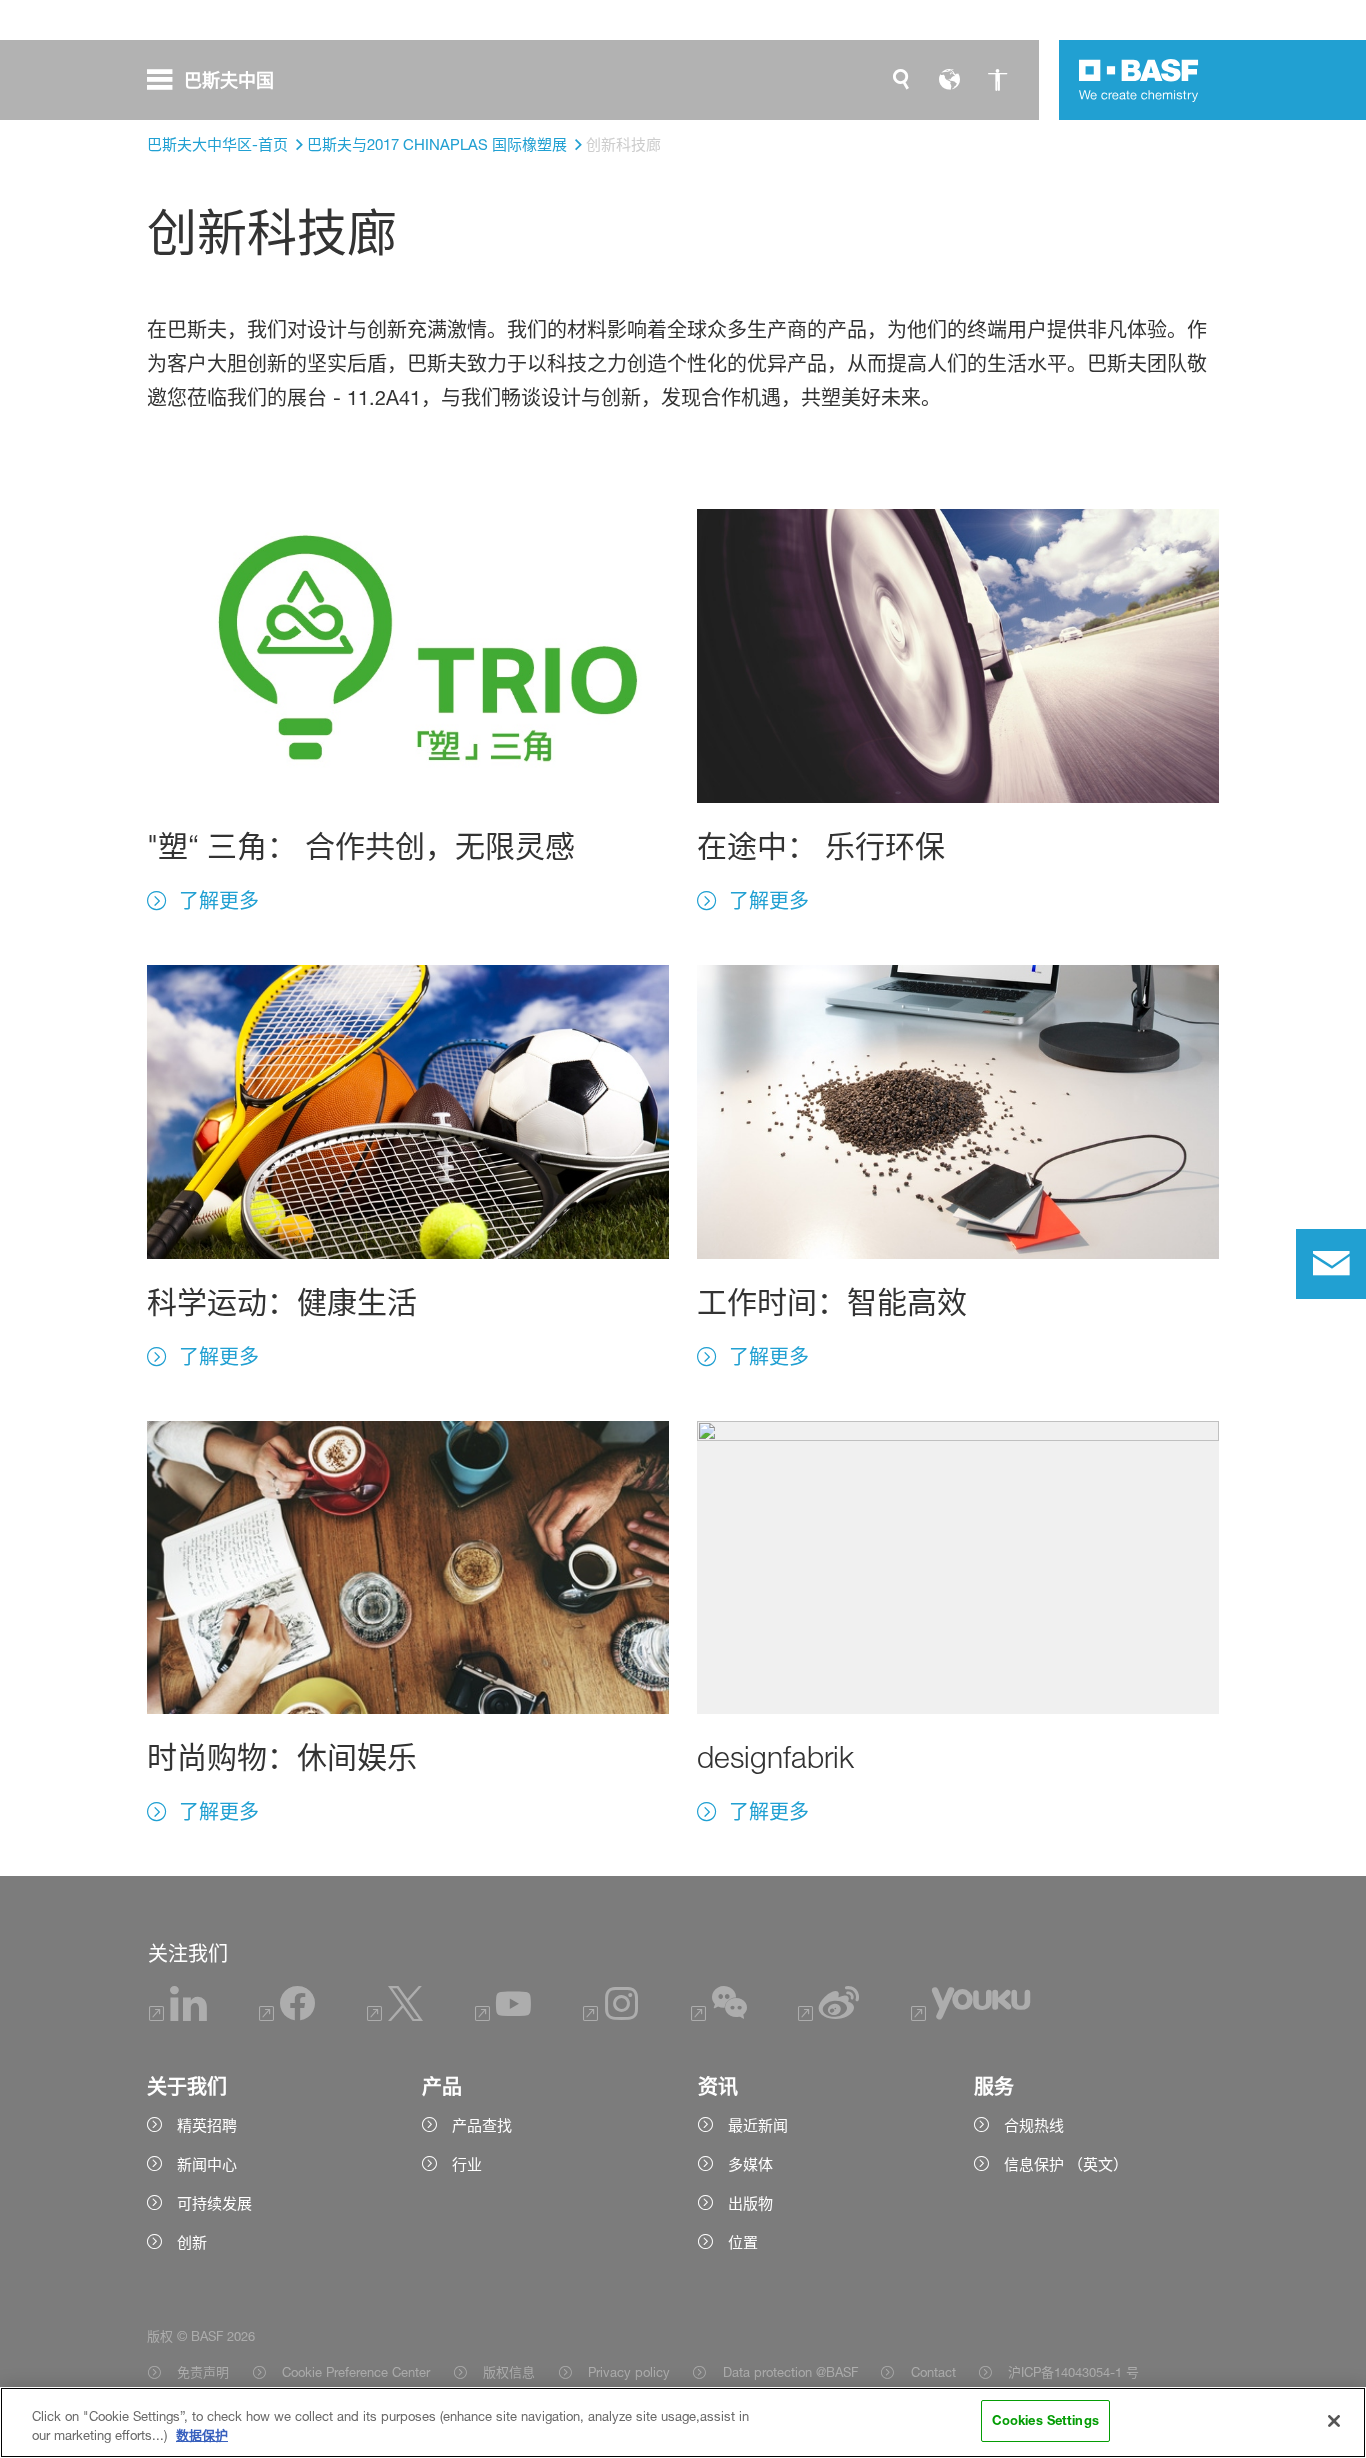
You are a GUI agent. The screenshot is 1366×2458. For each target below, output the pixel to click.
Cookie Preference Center (356, 2372)
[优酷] (970, 2015)
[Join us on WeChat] (719, 2015)
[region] (683, 2422)
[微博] (828, 2015)
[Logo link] (1139, 80)
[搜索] (901, 80)
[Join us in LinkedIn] (178, 2015)
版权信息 (509, 2372)
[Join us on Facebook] (287, 2015)
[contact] (1331, 1264)
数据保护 (202, 2436)
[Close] (1334, 2421)
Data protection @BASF (790, 2372)
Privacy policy (629, 2372)
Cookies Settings (1045, 2420)
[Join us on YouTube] (503, 2015)
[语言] (949, 80)
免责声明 (203, 2372)
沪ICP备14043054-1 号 (1073, 2372)
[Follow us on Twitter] (395, 2015)
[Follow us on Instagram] (611, 2015)
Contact (933, 2372)
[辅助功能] (997, 80)
